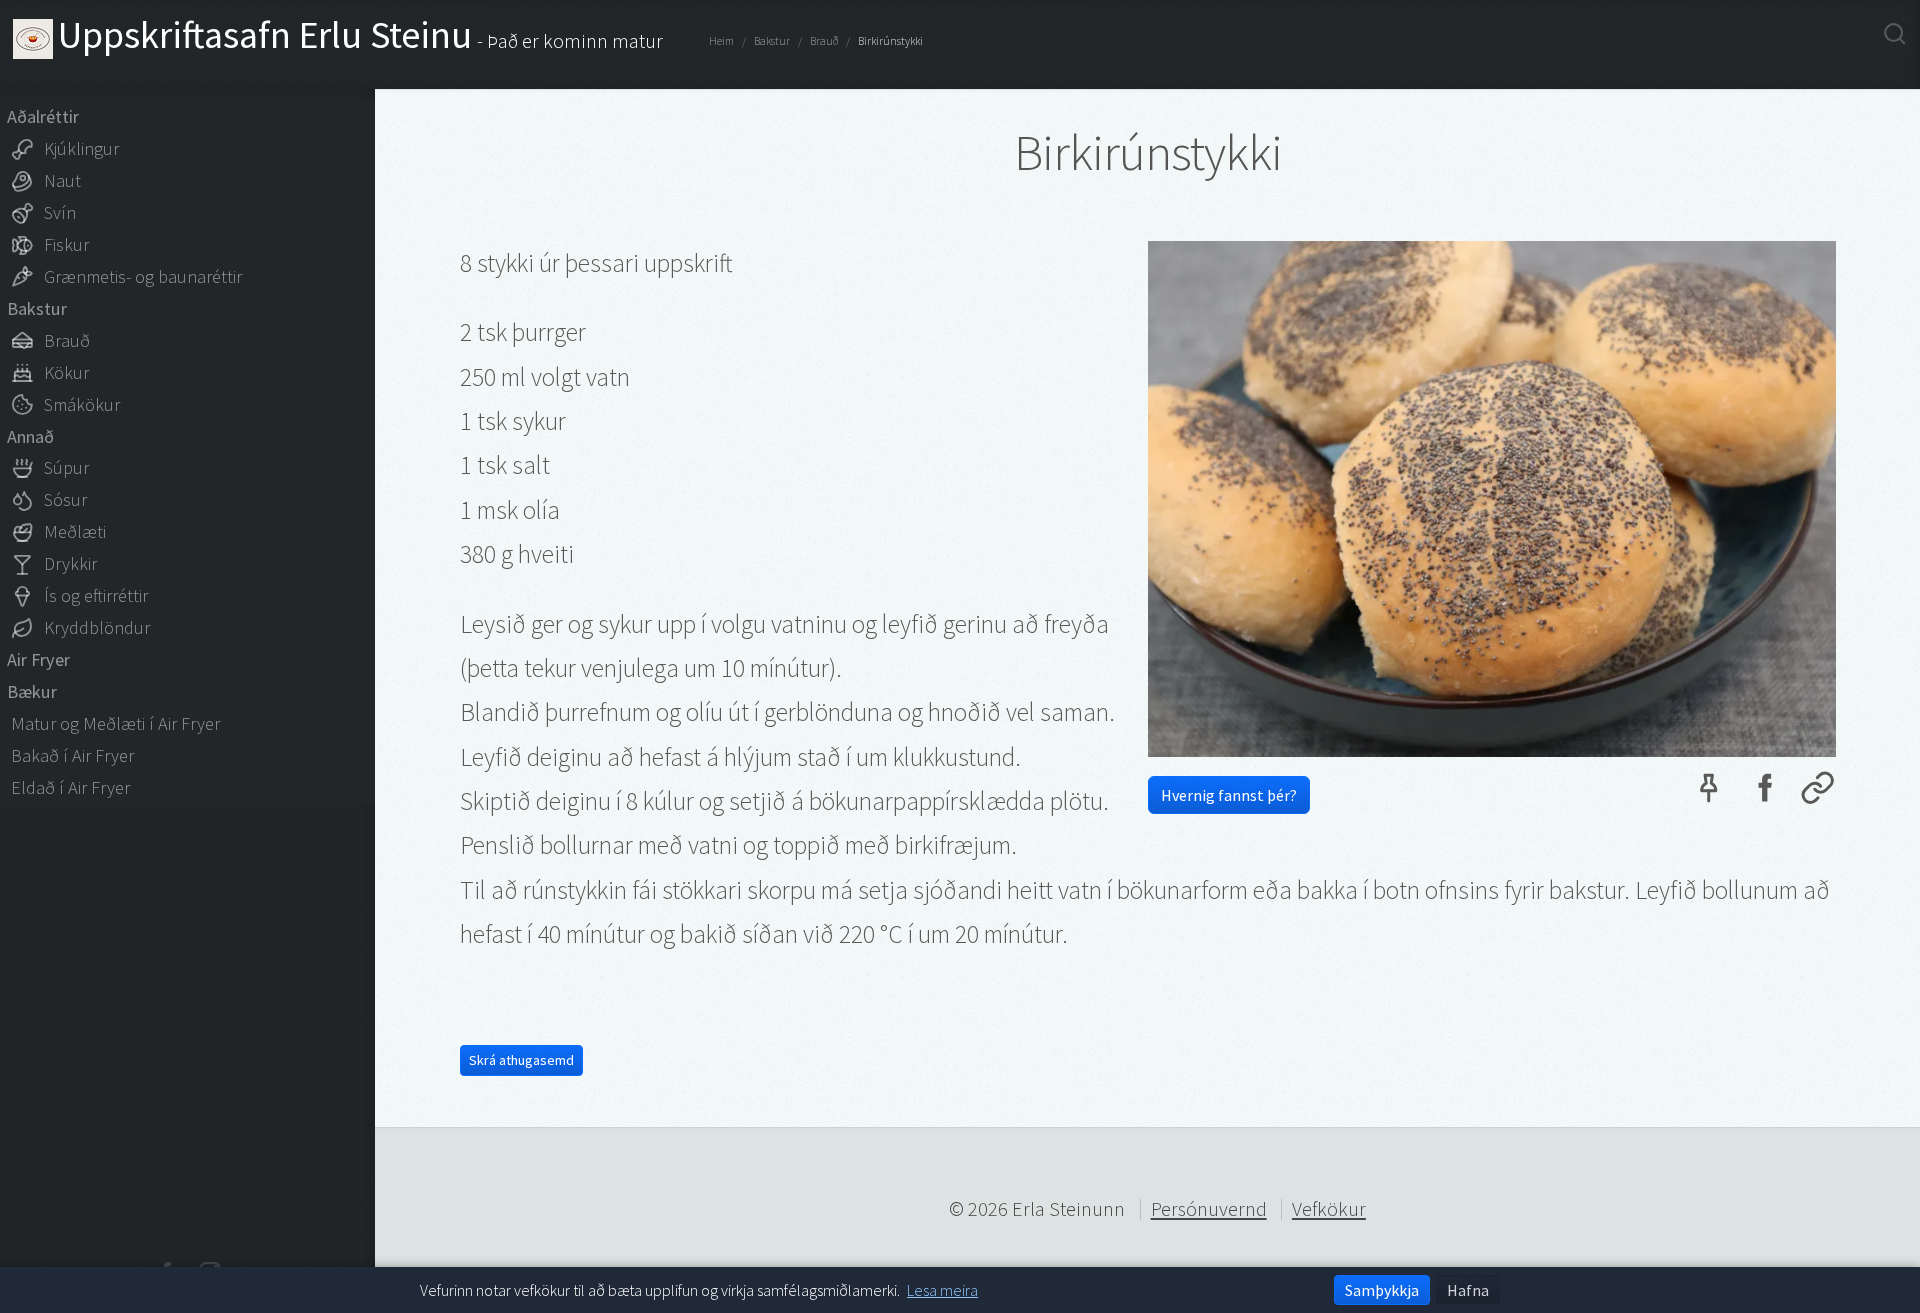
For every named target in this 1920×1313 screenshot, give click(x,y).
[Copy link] (1817, 793)
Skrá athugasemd (521, 1060)
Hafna (1468, 1290)
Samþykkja (1382, 1290)
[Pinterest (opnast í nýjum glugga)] (1708, 793)
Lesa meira (942, 1290)
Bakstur (772, 41)
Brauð (824, 41)
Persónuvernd (1209, 1209)
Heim (721, 41)
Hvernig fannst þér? (1229, 795)
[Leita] (1894, 35)
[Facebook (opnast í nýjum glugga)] (1763, 793)
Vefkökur (1329, 1209)
